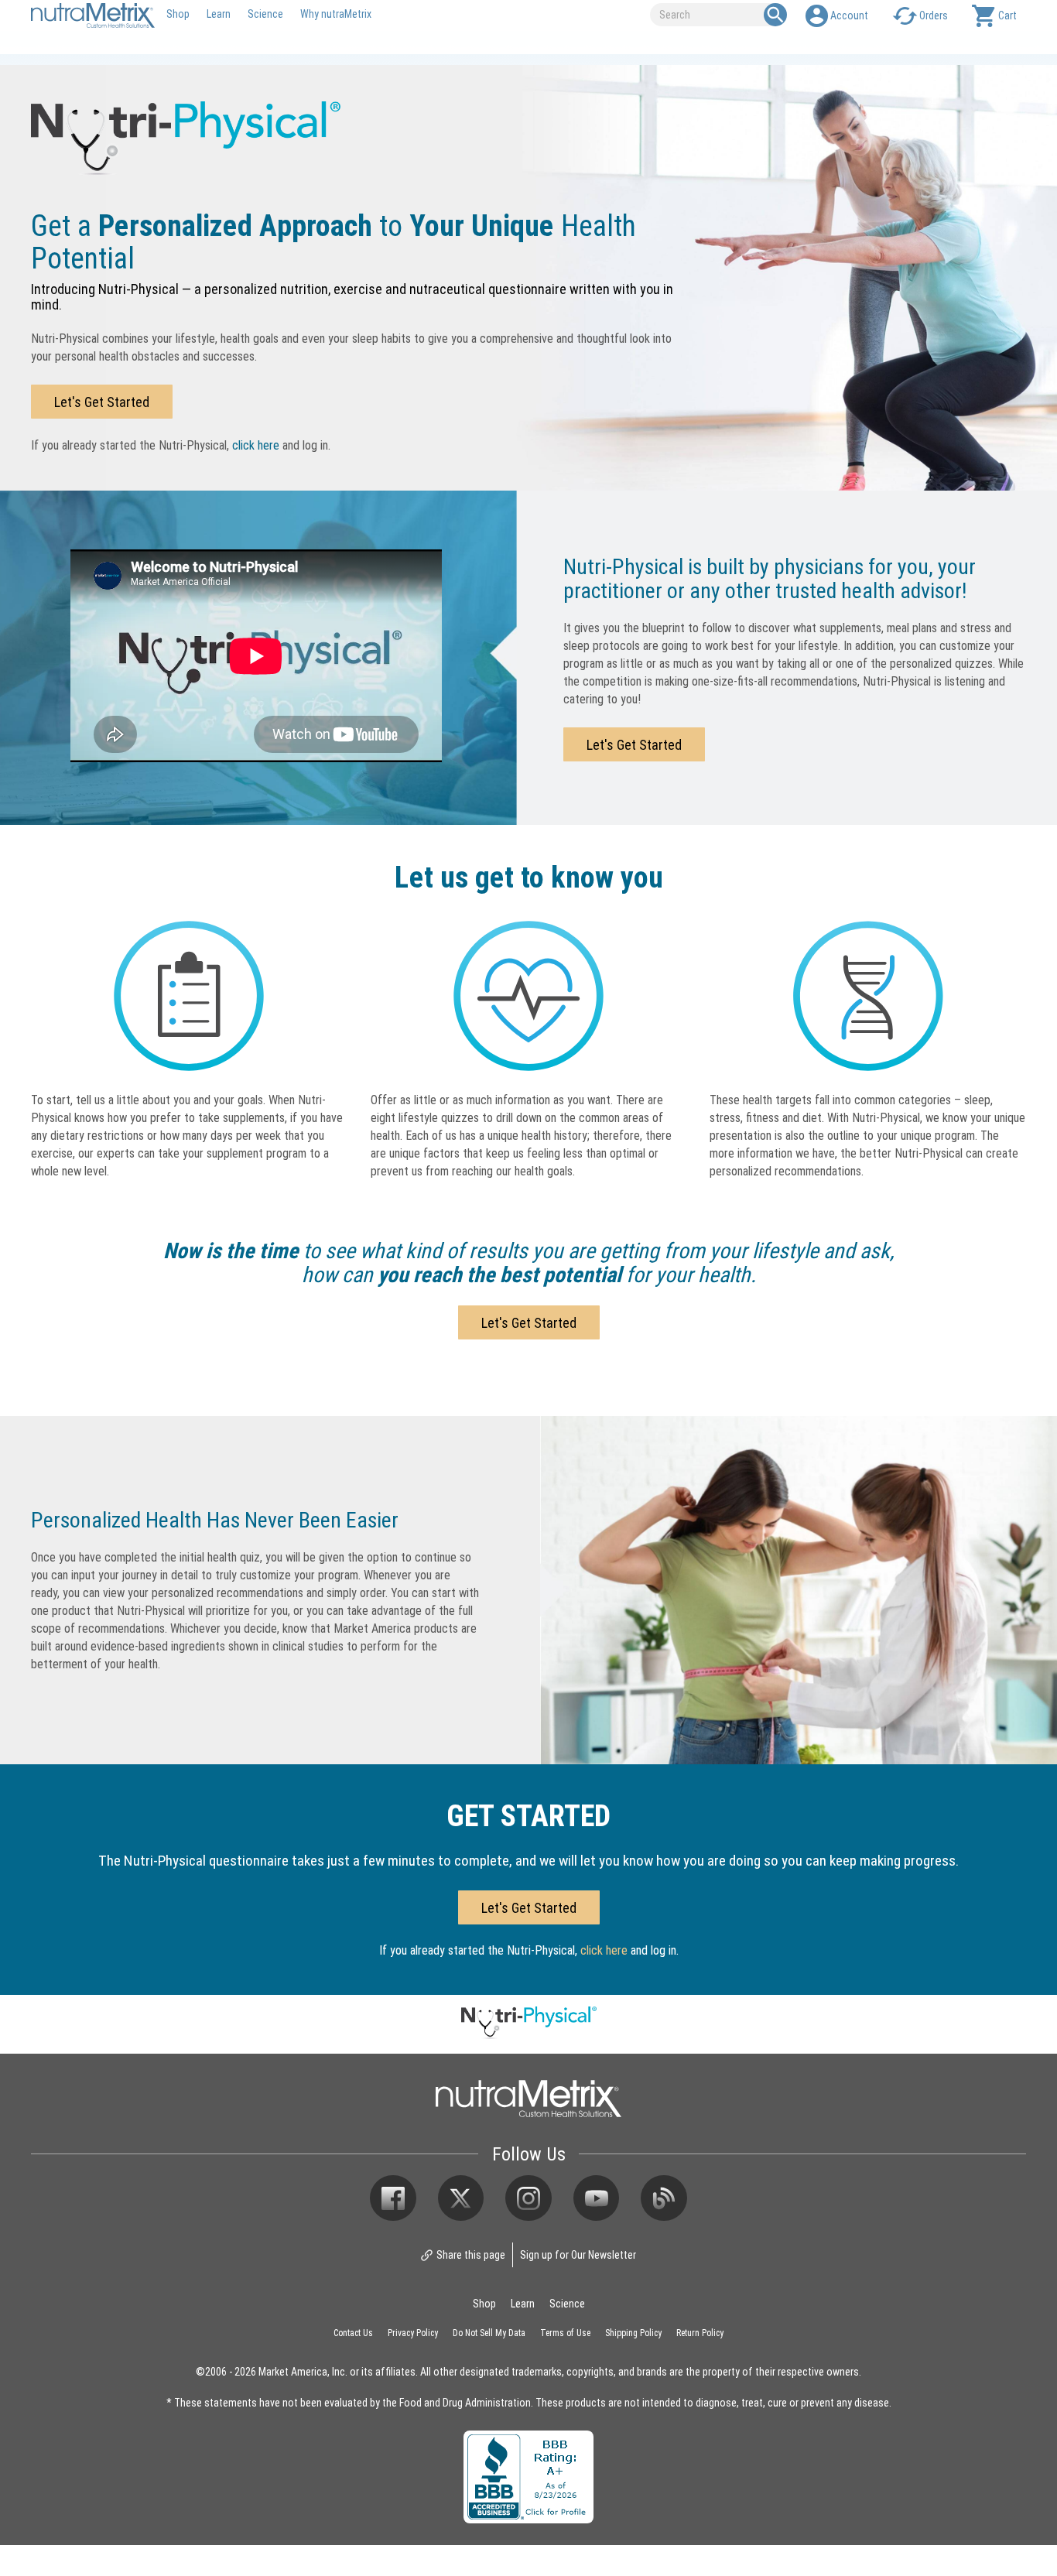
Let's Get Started (102, 402)
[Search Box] (775, 15)
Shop (178, 14)
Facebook (393, 2198)
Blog (664, 2198)
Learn (219, 14)
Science (265, 14)
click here (256, 445)
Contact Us (353, 2332)
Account (849, 15)
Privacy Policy (413, 2332)
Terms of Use (565, 2332)
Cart (1007, 15)
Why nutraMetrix (336, 14)
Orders (934, 15)
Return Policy (700, 2332)
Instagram (528, 2198)
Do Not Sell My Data (489, 2332)
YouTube (597, 2198)
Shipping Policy (633, 2332)
